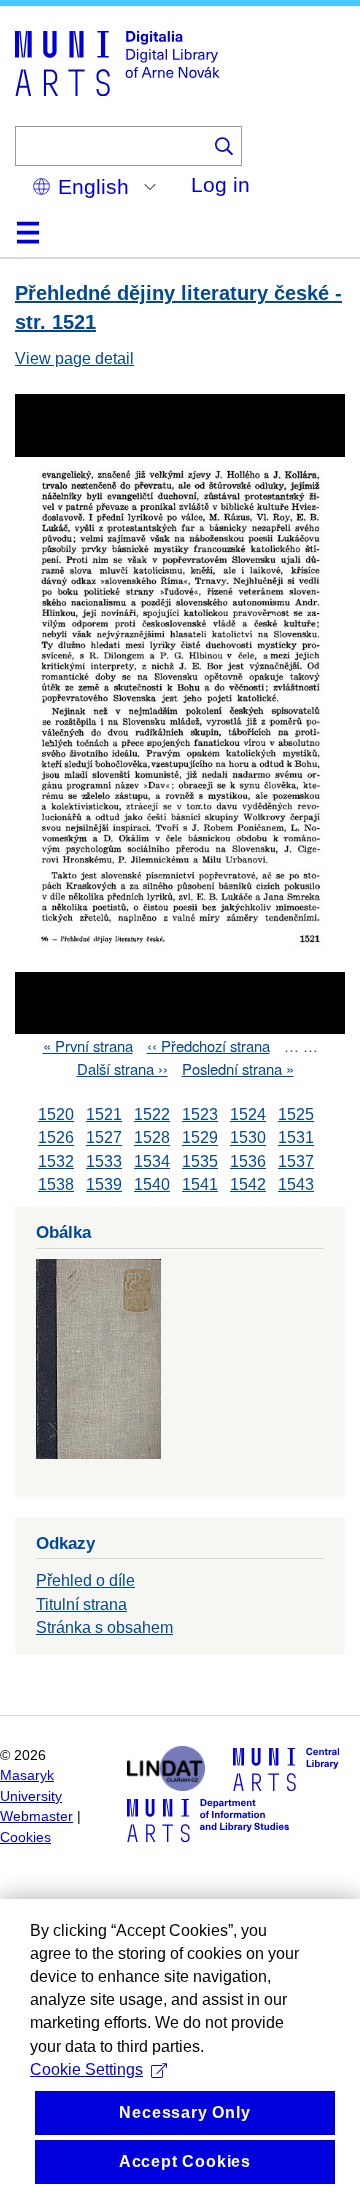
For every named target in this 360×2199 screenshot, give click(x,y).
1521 (104, 1114)
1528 (152, 1138)
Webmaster (36, 1816)
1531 (296, 1138)
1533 (104, 1161)
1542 (248, 1184)
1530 (248, 1138)
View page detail (74, 358)
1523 (200, 1114)
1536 (248, 1161)
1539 (104, 1184)
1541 (200, 1184)
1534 (152, 1161)
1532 (56, 1161)
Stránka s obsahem (104, 1627)
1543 (296, 1184)
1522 (152, 1114)
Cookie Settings (86, 2069)
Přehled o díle (85, 1580)
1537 (296, 1161)
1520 (56, 1114)
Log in (220, 184)
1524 (248, 1114)
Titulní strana (81, 1604)
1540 (152, 1184)
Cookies (25, 1837)
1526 (56, 1138)
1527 (104, 1138)
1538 (56, 1184)
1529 (200, 1138)
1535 (200, 1161)
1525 (296, 1114)
